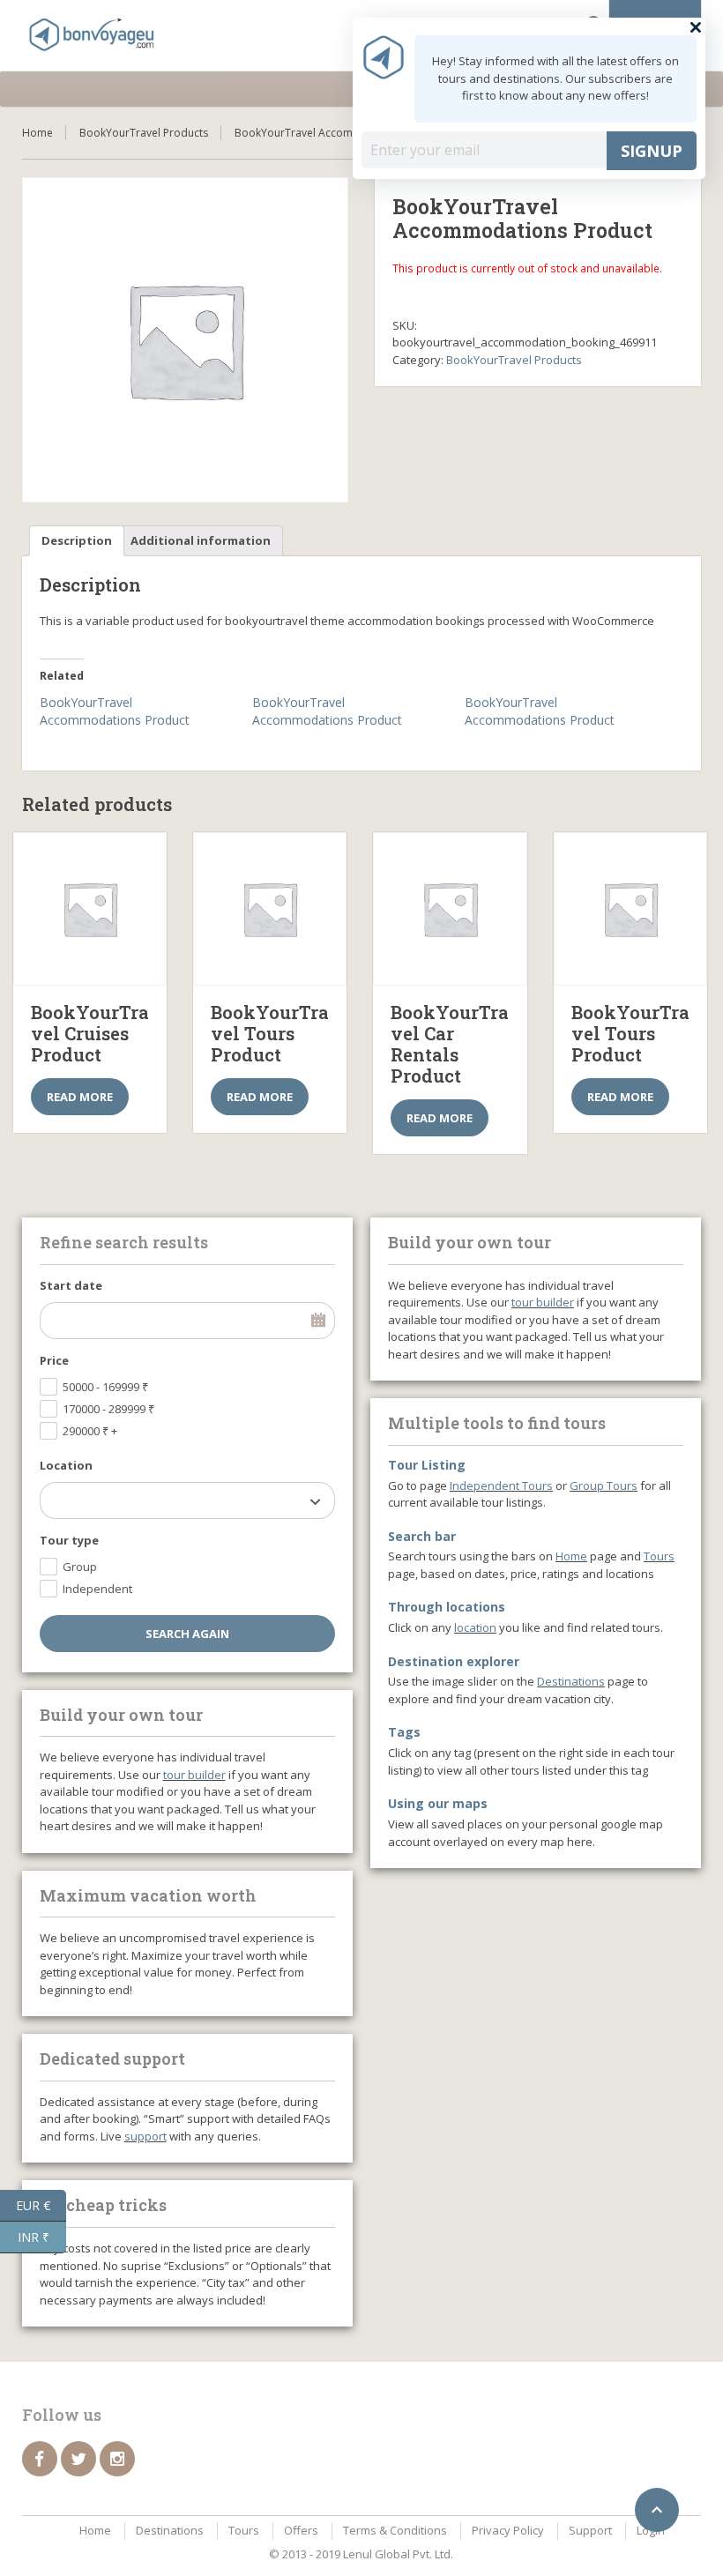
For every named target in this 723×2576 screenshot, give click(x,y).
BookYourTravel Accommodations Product (115, 711)
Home (37, 133)
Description (77, 540)
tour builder (194, 1775)
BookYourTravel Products (144, 133)
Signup (652, 151)
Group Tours (604, 1485)
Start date (71, 1285)
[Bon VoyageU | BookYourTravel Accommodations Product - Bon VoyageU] (93, 35)
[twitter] (78, 2459)
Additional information (201, 540)
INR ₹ (42, 2236)
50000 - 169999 (105, 1387)
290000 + (90, 1431)
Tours (659, 1556)
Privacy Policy (508, 2530)
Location (66, 1465)
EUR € (41, 2204)
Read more (80, 1097)
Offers (301, 2530)
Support (590, 2530)
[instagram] (117, 2459)
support (145, 2136)
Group (80, 1567)
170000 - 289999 (108, 1409)
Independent (97, 1589)
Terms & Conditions (395, 2530)
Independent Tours (501, 1485)
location (475, 1627)
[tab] (77, 541)
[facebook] (40, 2459)
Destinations (571, 1681)
